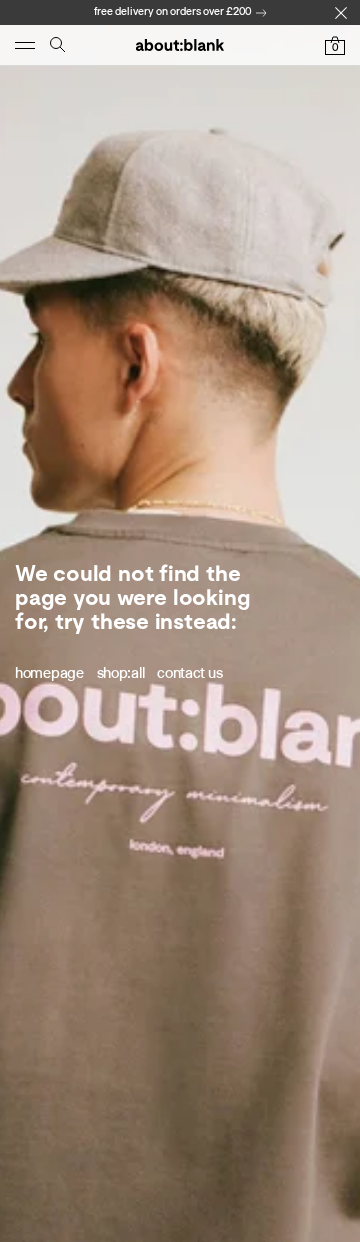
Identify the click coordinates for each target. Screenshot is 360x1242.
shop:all (121, 673)
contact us (189, 673)
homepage (49, 673)
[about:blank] (180, 45)
